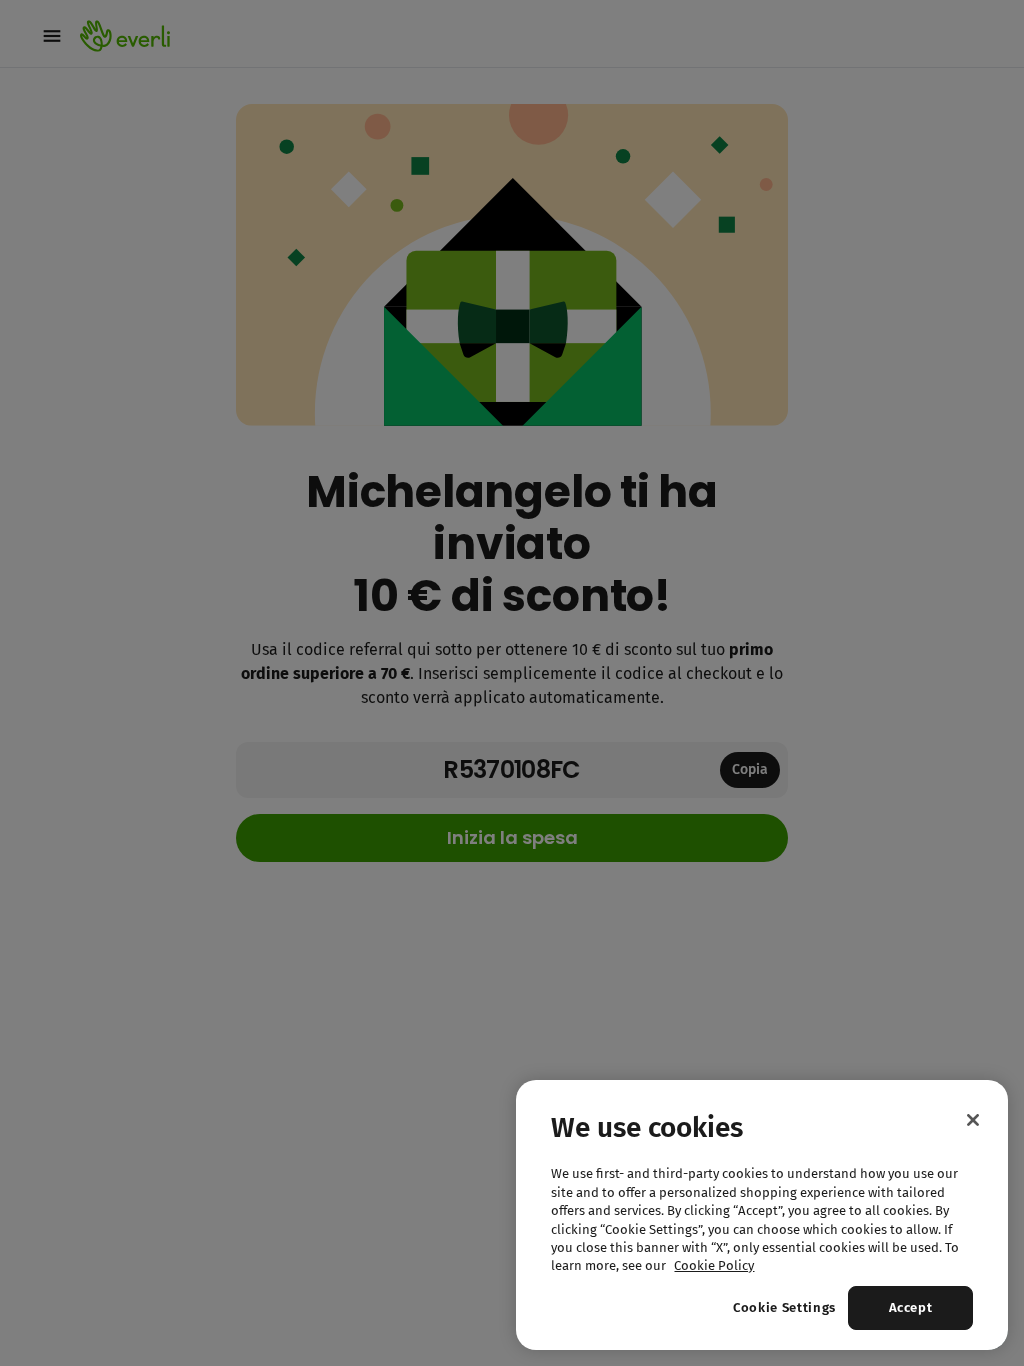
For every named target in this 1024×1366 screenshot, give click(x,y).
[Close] (973, 1120)
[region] (762, 1215)
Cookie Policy (714, 1265)
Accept (911, 1307)
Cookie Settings (784, 1307)
